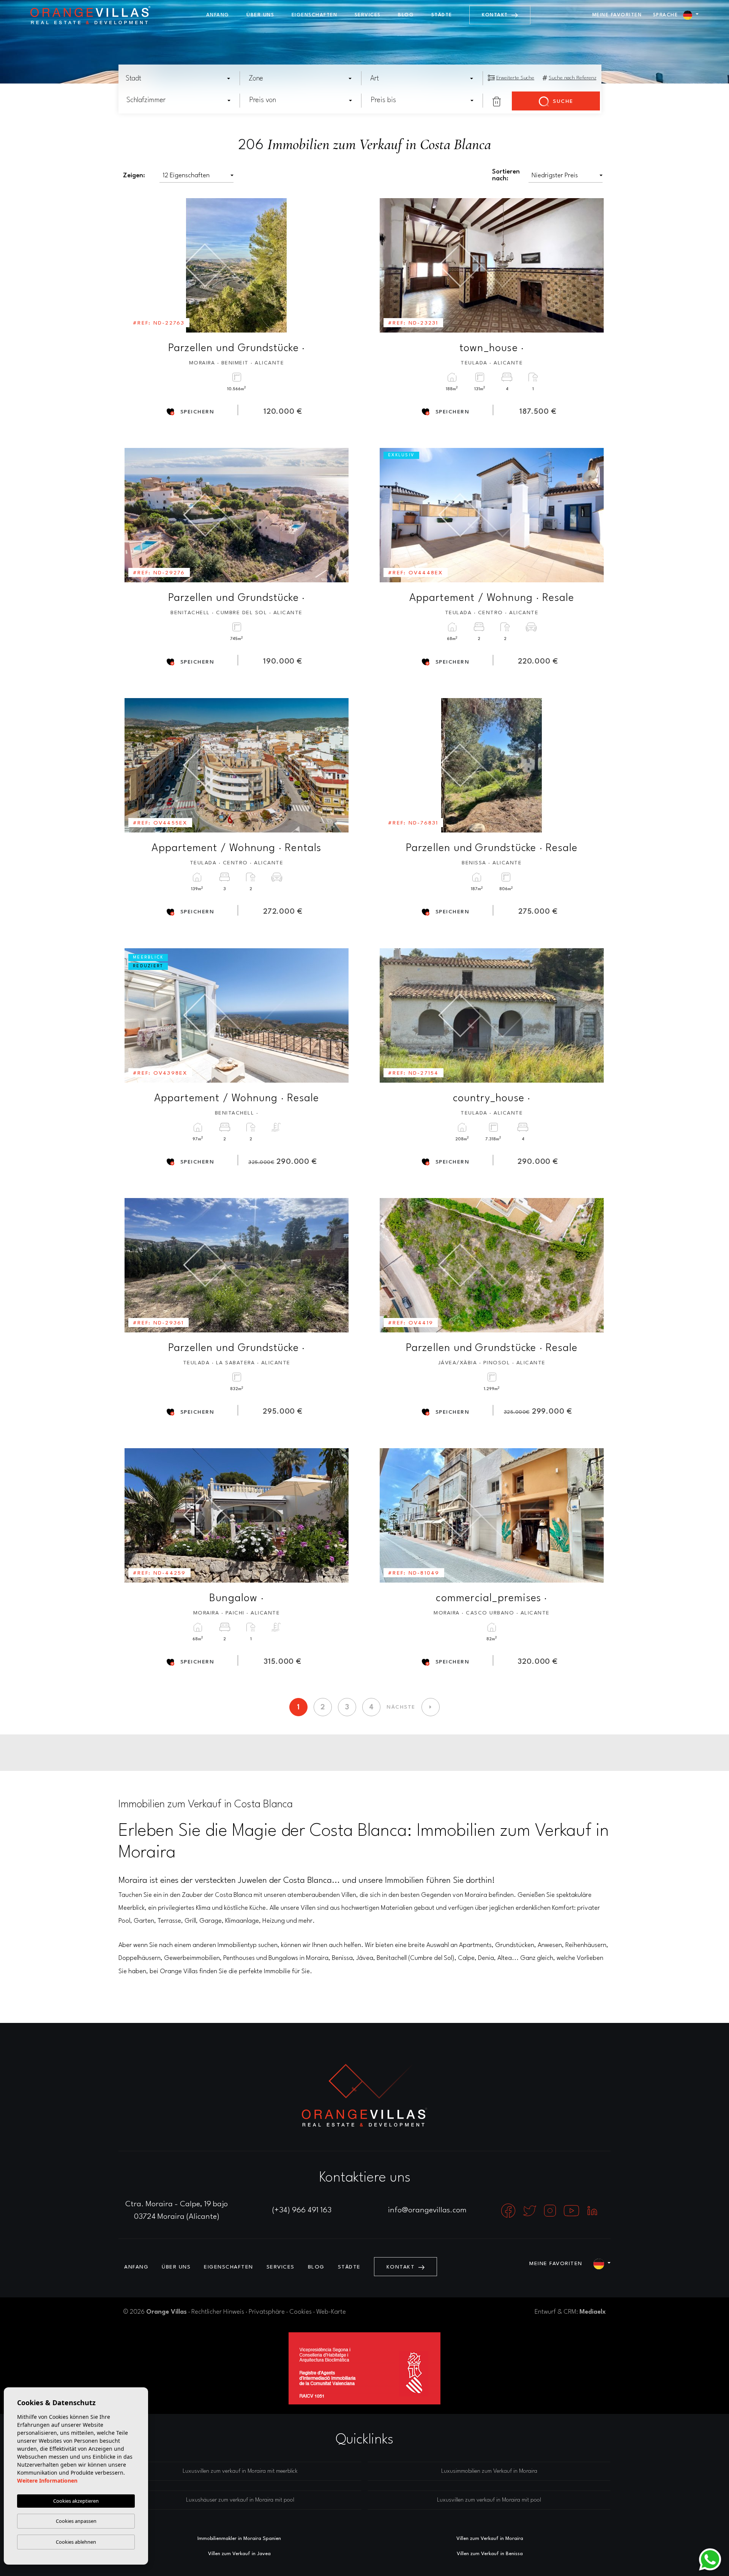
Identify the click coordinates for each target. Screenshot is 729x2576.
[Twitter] (531, 2210)
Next (338, 265)
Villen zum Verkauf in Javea (239, 2554)
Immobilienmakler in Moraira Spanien (239, 2539)
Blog (406, 15)
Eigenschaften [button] (315, 15)
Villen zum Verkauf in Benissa (490, 2554)
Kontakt (496, 15)
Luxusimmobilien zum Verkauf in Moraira (489, 2471)
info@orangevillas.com (427, 2210)
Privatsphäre (267, 2312)
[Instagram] (551, 2210)
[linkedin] (592, 2210)
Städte (442, 15)
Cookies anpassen (76, 2521)
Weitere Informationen (47, 2481)
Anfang (218, 15)
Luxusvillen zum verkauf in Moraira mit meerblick (240, 2471)
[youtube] (572, 2210)
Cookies (301, 2312)
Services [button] (368, 15)
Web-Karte (331, 2312)
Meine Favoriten (617, 15)
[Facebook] (509, 2210)
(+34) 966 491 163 (302, 2210)
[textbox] (180, 79)
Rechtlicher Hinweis (218, 2312)
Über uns (260, 15)
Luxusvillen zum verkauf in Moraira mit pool (489, 2500)
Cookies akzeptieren (76, 2501)
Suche (562, 101)
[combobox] (178, 78)
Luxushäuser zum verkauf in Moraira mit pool (240, 2500)
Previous (136, 265)
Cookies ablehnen (76, 2542)
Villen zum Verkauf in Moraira (490, 2539)
